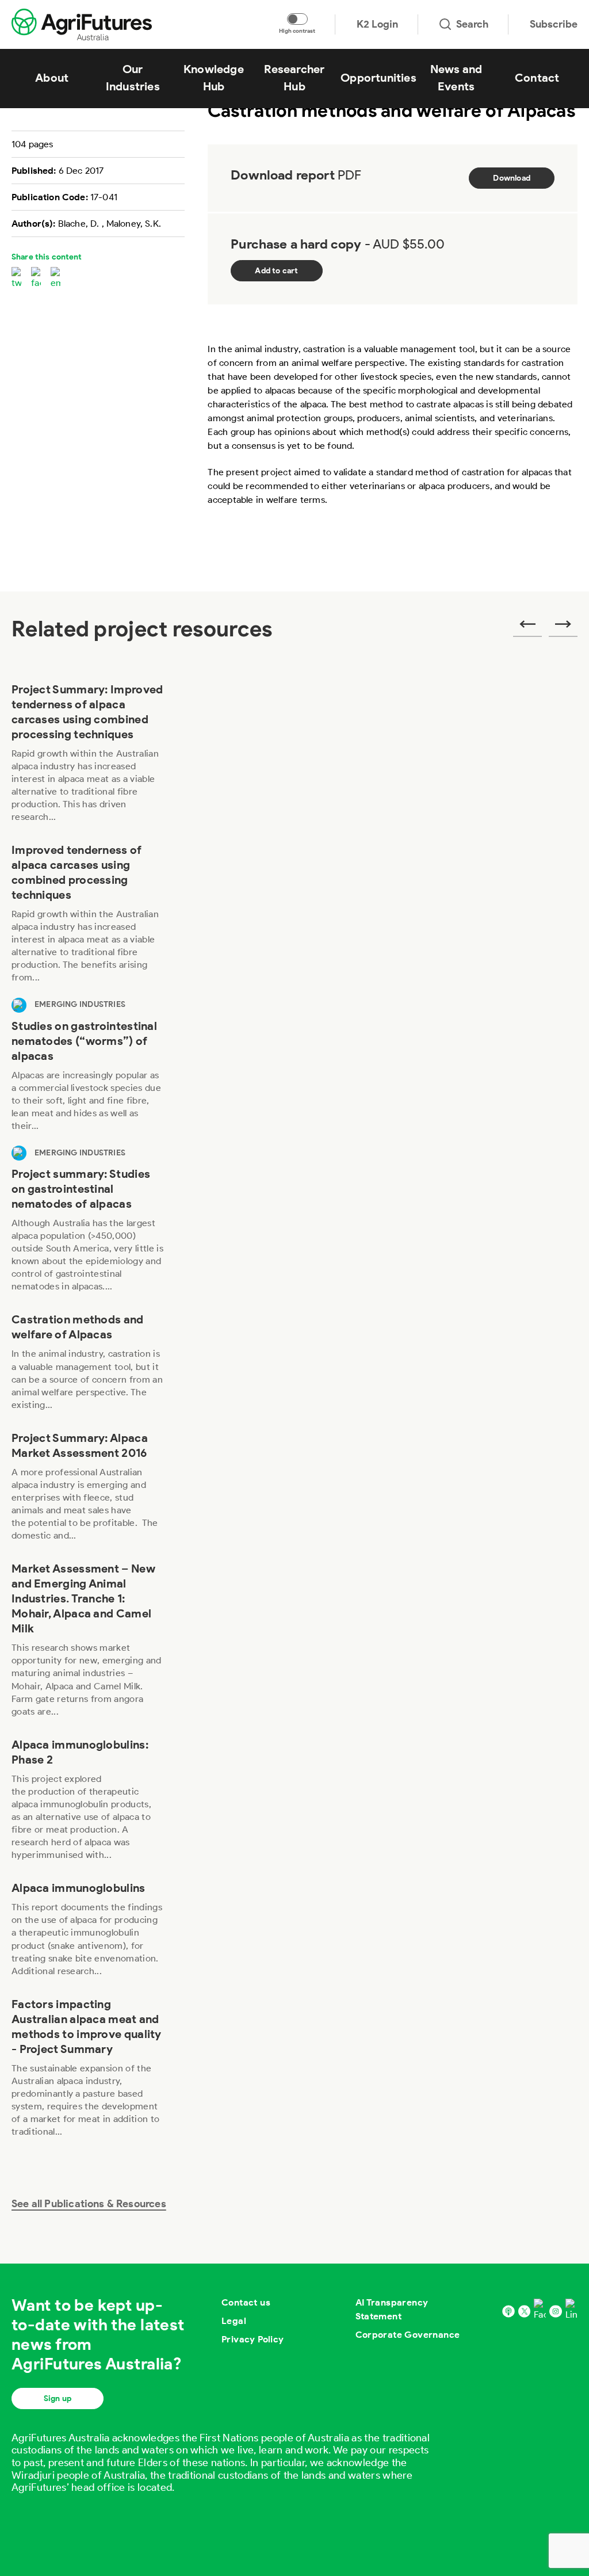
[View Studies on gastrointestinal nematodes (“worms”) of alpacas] (88, 1072)
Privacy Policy (253, 2339)
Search (472, 24)
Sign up (58, 2398)
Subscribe (554, 24)
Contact (537, 78)
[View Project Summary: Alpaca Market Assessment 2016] (88, 1490)
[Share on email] (56, 278)
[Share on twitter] (16, 278)
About (52, 78)
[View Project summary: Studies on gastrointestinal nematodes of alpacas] (88, 1226)
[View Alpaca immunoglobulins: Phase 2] (88, 1803)
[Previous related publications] (527, 628)
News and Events (456, 78)
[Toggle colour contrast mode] (297, 19)
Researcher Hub (294, 78)
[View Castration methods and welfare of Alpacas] (88, 1365)
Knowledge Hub (214, 78)
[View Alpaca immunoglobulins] (88, 1932)
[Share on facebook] (36, 278)
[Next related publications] (563, 628)
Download (512, 178)
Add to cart (276, 271)
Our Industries (133, 78)
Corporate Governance (408, 2335)
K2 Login (377, 24)
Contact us (246, 2302)
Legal (234, 2321)
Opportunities (378, 78)
